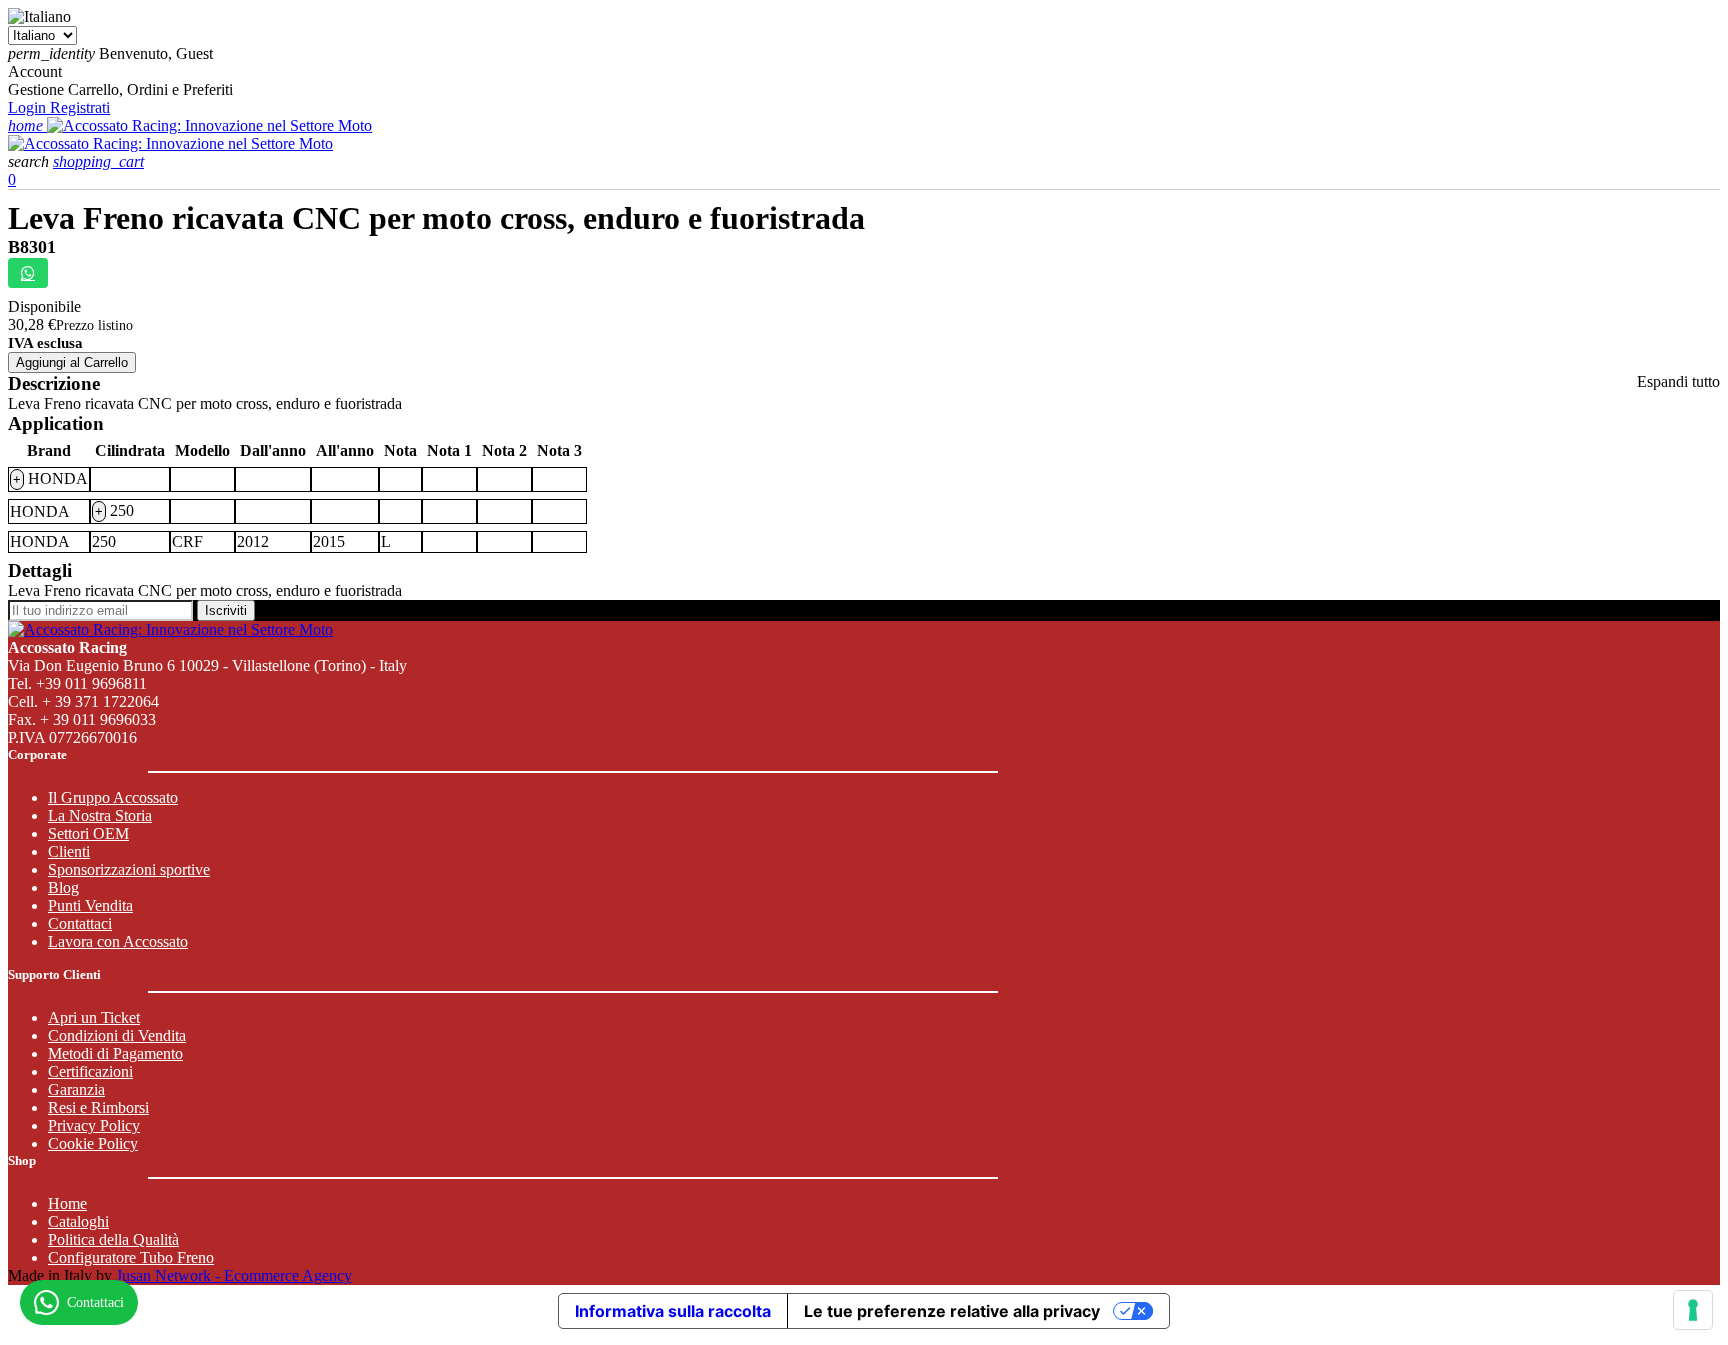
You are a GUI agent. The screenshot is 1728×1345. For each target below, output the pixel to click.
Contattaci (80, 923)
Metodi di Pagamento (115, 1053)
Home (67, 1203)
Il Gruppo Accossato (113, 797)
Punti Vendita (90, 905)
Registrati (80, 107)
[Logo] (209, 125)
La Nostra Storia (100, 815)
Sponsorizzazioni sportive (129, 869)
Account (35, 71)
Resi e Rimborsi (98, 1107)
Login (29, 107)
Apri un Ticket (94, 1017)
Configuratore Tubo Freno (131, 1257)
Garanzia (76, 1089)
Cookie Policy (93, 1143)
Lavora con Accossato (118, 941)
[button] (30, 161)
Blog (63, 887)
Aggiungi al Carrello (72, 362)
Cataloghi (78, 1221)
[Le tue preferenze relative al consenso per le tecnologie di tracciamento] (1693, 1310)
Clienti (69, 851)
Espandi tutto (1678, 381)
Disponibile (44, 306)
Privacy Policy (94, 1125)
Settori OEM (88, 833)
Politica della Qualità (113, 1239)
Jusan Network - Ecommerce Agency (234, 1275)
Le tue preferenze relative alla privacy (952, 1311)
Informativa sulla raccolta (673, 1311)
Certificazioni (90, 1071)
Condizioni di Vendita (117, 1035)
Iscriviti (226, 610)
